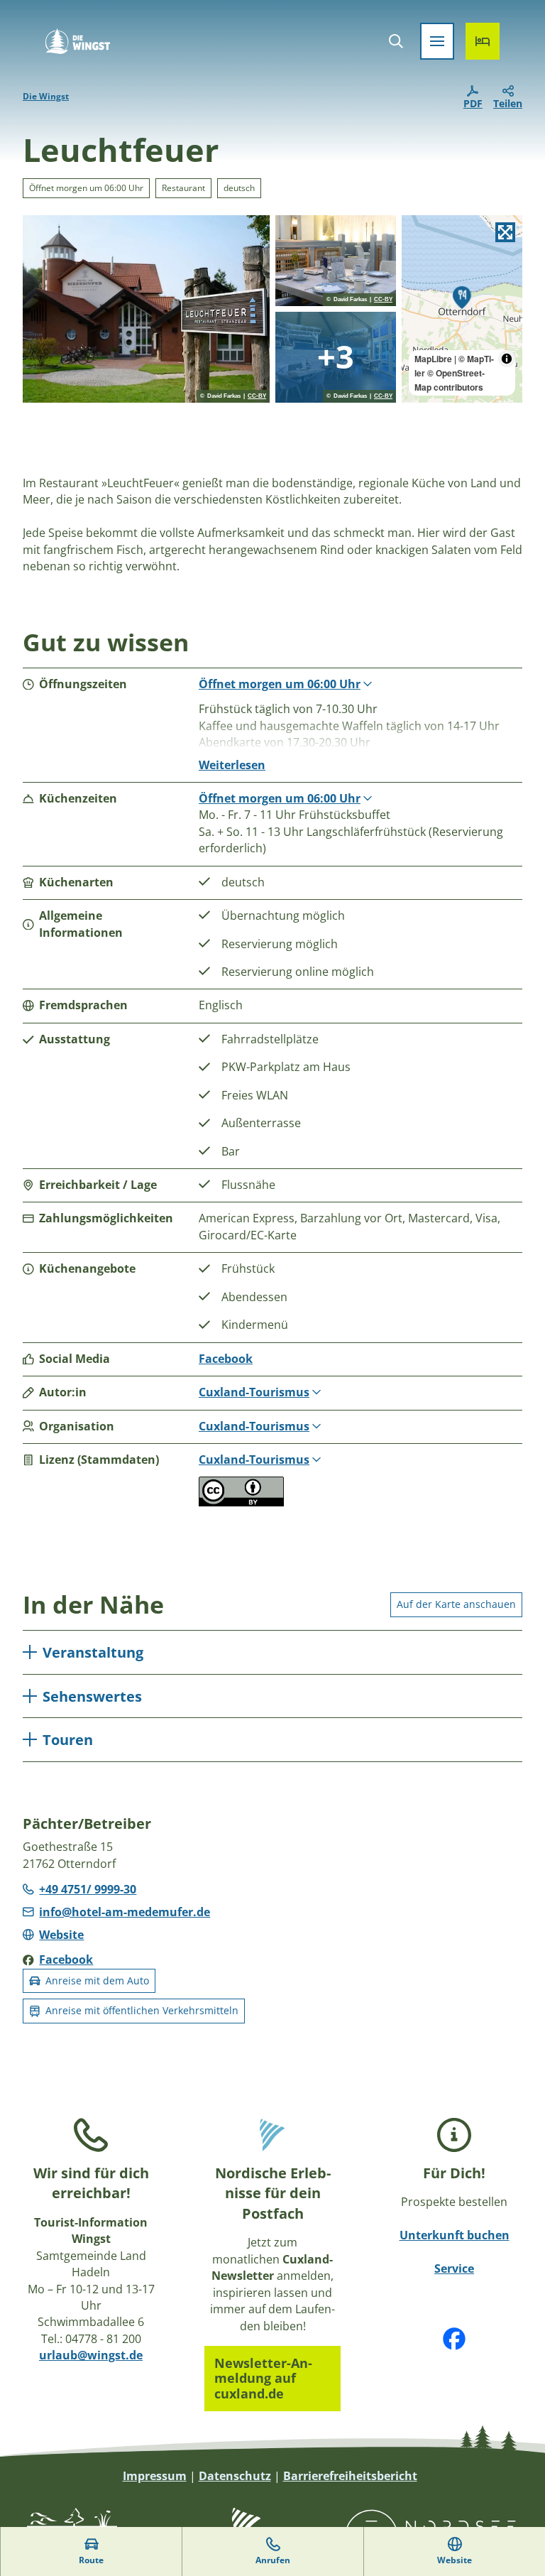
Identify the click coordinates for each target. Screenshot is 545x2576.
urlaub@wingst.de (91, 2355)
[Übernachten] (483, 41)
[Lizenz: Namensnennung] (241, 1502)
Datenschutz (235, 2476)
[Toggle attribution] (507, 359)
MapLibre (433, 359)
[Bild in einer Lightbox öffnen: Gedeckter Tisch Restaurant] (336, 261)
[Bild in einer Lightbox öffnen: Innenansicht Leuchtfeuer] (336, 357)
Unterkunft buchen (455, 2235)
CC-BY (257, 396)
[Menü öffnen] (437, 41)
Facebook (226, 1359)
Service (454, 2268)
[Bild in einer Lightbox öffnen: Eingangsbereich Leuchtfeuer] (146, 309)
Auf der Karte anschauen (456, 1604)
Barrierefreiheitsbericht (350, 2476)
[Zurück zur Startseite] (78, 41)
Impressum (155, 2476)
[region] (462, 309)
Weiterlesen (232, 765)
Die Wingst (46, 96)
